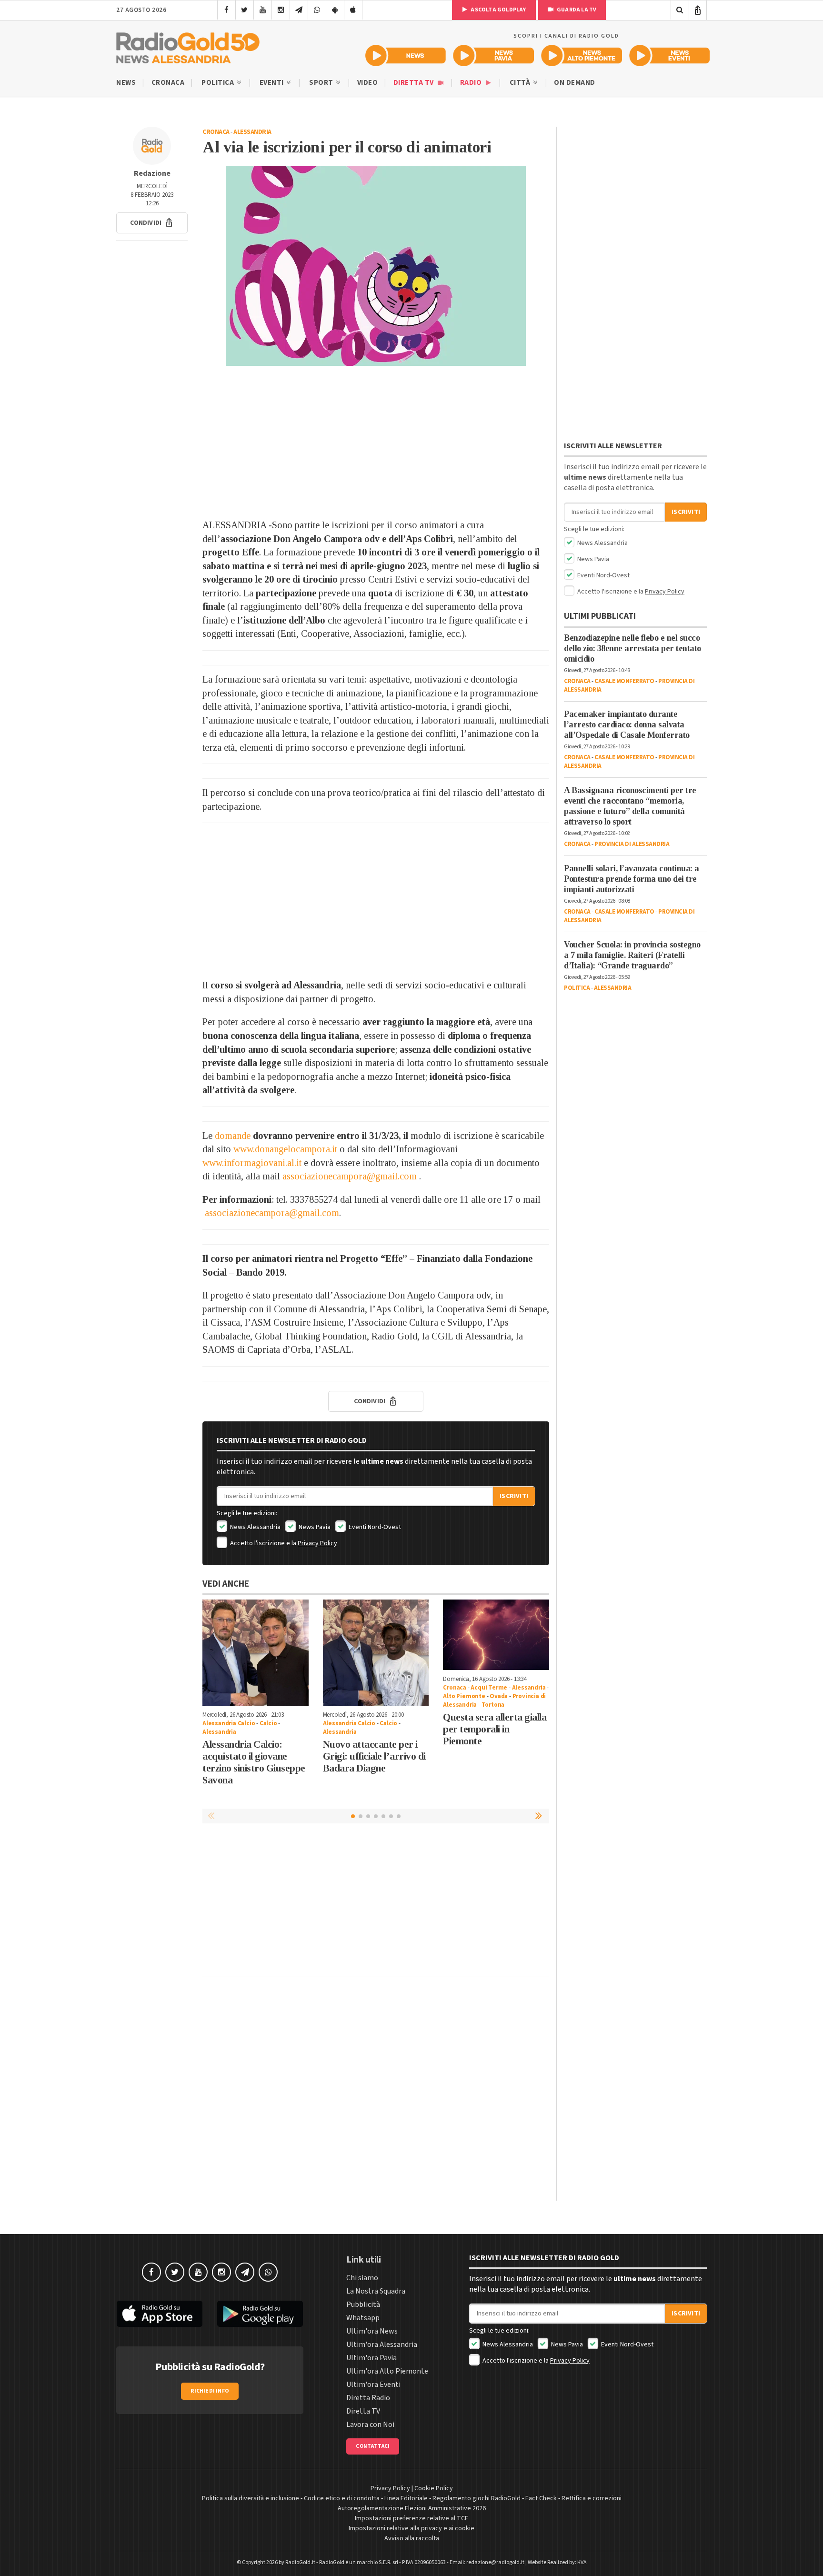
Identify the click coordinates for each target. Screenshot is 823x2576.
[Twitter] (245, 10)
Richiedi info (210, 2391)
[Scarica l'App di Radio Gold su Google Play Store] (261, 2314)
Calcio (268, 1723)
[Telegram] (299, 10)
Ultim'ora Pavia (371, 2358)
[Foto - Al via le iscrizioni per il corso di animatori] (376, 266)
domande (233, 1136)
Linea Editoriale (406, 2498)
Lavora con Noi (370, 2425)
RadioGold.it (300, 2562)
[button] (152, 223)
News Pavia (314, 1527)
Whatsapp (363, 2318)
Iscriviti (514, 1496)
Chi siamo (362, 2278)
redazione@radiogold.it (495, 2562)
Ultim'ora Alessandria (382, 2345)
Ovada (499, 1696)
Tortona (493, 1705)
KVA (582, 2562)
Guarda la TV (576, 10)
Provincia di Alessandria (632, 844)
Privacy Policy (317, 1543)
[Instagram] (281, 10)
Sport (322, 83)
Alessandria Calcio (229, 1723)
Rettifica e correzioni (592, 2498)
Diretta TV (415, 83)
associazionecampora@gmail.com (350, 1176)
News (126, 83)
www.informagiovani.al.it (252, 1163)
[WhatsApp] (317, 10)
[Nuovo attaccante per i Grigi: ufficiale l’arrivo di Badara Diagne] (376, 1653)
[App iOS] (353, 10)
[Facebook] (226, 10)
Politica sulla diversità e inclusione (251, 2498)
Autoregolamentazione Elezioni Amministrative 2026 (412, 2508)
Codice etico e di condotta (342, 2498)
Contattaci (373, 2446)
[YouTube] (263, 10)
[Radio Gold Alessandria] (188, 46)
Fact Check (541, 2498)
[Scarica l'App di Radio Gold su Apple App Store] (160, 2314)
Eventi (273, 83)
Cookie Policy (434, 2488)
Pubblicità (363, 2304)
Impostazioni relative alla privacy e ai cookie (411, 2528)
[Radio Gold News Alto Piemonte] (582, 55)
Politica (219, 83)
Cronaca (168, 83)
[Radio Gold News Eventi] (669, 55)
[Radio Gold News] (406, 55)
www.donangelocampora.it (285, 1149)
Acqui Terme (489, 1688)
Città (521, 83)
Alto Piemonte (464, 1696)
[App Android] (335, 10)
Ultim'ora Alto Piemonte (387, 2371)
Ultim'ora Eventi (373, 2385)
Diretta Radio (368, 2398)
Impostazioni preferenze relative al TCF (411, 2518)
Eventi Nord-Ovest (374, 1527)
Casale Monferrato (624, 681)
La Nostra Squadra (376, 2291)
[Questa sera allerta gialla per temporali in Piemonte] (496, 1635)
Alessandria (252, 132)
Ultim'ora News (372, 2331)
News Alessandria (255, 1527)
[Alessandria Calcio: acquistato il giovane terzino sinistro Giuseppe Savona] (256, 1653)
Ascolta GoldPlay (498, 10)
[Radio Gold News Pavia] (494, 55)
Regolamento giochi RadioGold (477, 2498)
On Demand (575, 83)
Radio (472, 83)
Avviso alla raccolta (412, 2538)
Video (368, 83)
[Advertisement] (376, 442)
